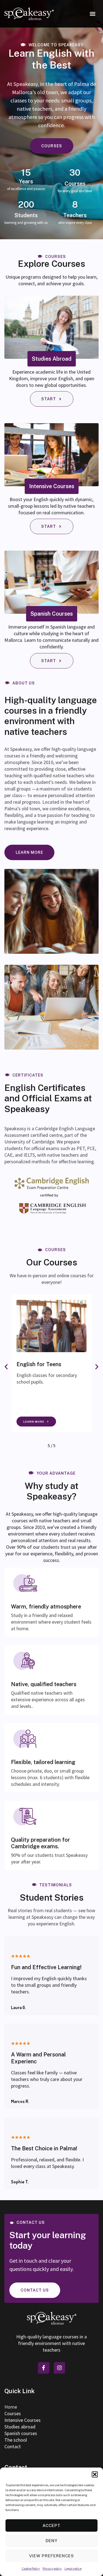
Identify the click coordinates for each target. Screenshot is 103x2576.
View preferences (51, 2556)
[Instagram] (60, 2368)
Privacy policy (52, 2568)
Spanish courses (21, 2433)
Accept (51, 2525)
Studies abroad (20, 2427)
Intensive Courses (23, 2420)
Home (11, 2407)
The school (16, 2440)
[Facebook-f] (44, 2368)
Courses (13, 2413)
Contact (13, 2446)
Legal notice (73, 2568)
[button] (95, 2474)
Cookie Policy (31, 2568)
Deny (51, 2541)
